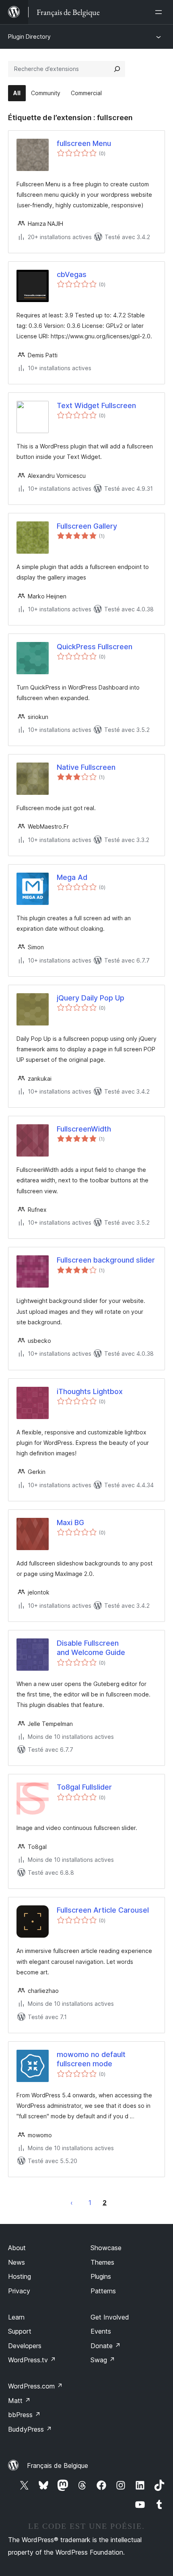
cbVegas (72, 274)
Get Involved (110, 2317)
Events (101, 2331)
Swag (103, 2360)
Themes (102, 2262)
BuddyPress (30, 2429)
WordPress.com (35, 2386)
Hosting (20, 2276)
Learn (16, 2317)
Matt (19, 2401)
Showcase (106, 2248)
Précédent (72, 2203)
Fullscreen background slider (106, 1260)
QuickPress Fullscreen (95, 647)
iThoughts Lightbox (90, 1391)
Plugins (101, 2276)
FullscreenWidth (84, 1129)
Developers (25, 2346)
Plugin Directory (29, 36)
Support (20, 2331)
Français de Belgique (58, 2466)
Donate (106, 2346)
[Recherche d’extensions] (117, 69)
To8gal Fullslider (84, 1787)
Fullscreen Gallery (87, 526)
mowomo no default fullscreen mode (91, 2059)
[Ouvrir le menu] (160, 12)
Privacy (19, 2291)
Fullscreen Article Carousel (103, 1910)
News (16, 2262)
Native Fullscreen (86, 767)
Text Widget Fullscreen (96, 405)
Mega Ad (72, 877)
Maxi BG (70, 1522)
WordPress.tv (32, 2360)
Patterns (103, 2291)
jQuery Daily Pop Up (91, 998)
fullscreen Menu (84, 143)
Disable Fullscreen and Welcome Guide (91, 1648)
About (17, 2248)
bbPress (24, 2415)
